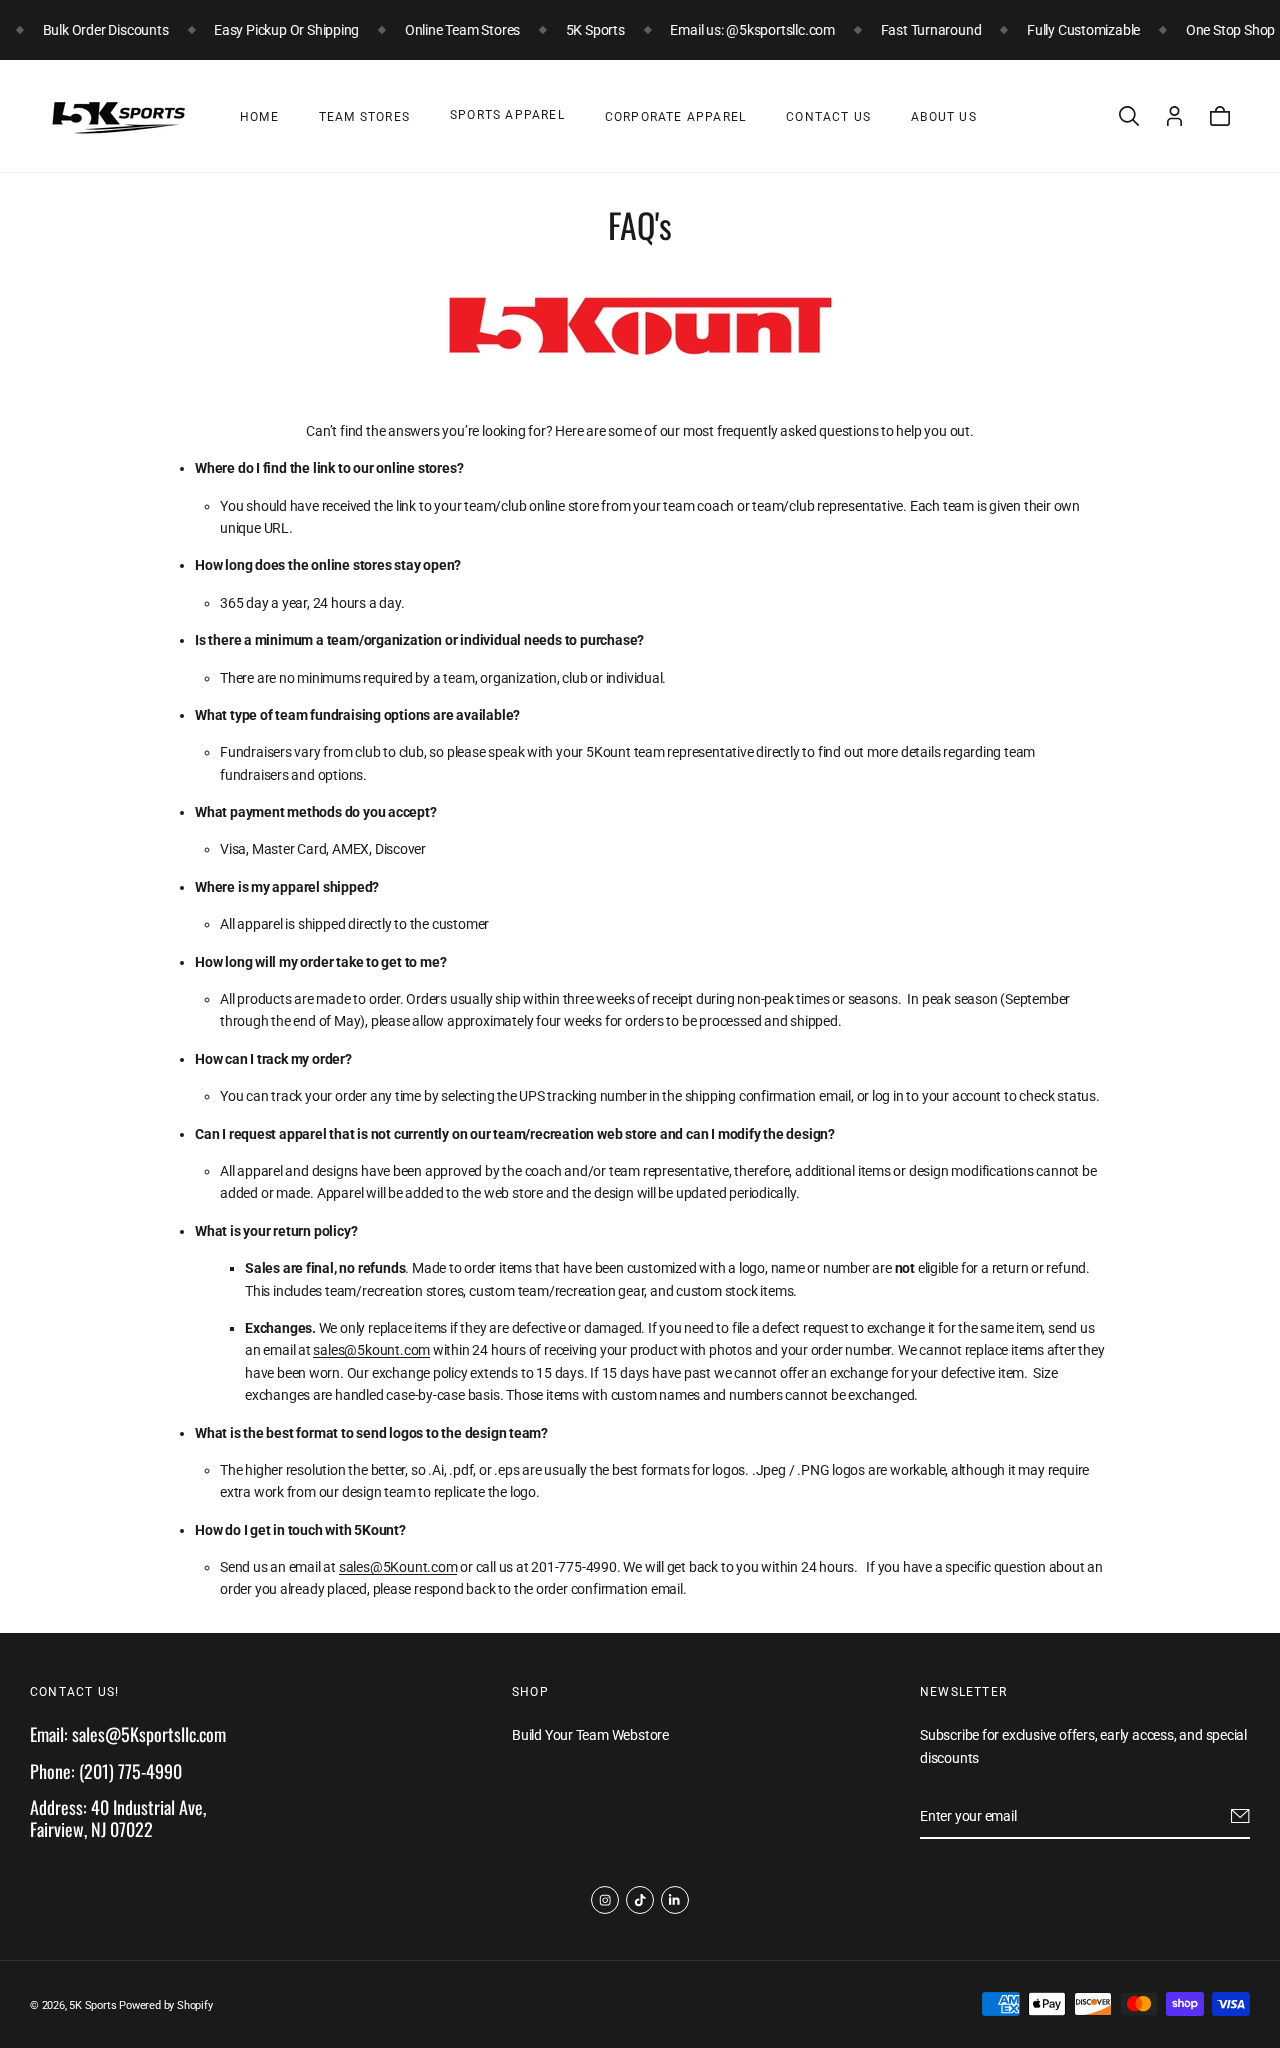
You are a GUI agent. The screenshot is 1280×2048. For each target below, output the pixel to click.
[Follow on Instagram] (605, 1900)
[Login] (1174, 116)
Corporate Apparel (675, 117)
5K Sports (92, 2005)
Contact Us (828, 117)
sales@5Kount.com (398, 1567)
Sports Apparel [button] (507, 115)
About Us (944, 117)
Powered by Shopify (165, 2005)
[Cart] (1220, 116)
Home (259, 117)
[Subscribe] (1240, 1816)
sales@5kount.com (371, 1350)
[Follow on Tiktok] (640, 1900)
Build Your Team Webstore (590, 1735)
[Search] (1129, 116)
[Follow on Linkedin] (675, 1900)
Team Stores (364, 117)
